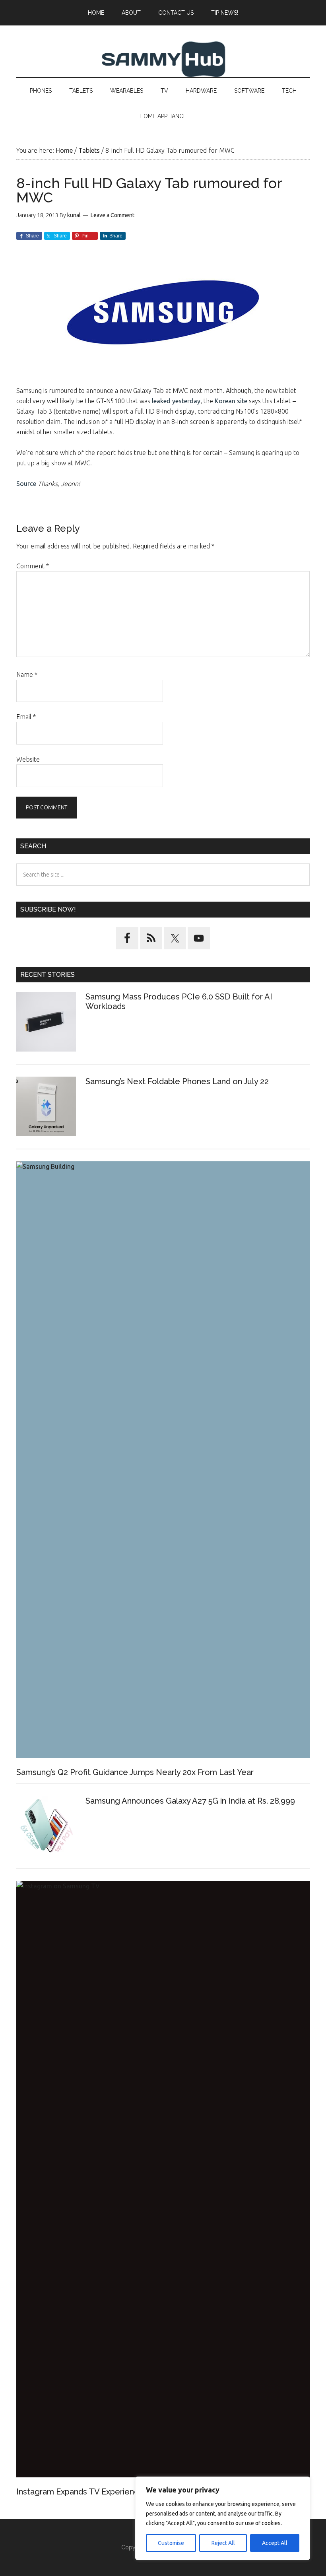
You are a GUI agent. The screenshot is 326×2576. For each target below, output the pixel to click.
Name (27, 675)
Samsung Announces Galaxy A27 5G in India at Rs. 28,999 (191, 1801)
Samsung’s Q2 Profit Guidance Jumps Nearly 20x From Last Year (135, 1772)
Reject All (223, 2543)
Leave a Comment (113, 215)
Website (28, 759)
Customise (171, 2543)
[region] (223, 2518)
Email (26, 717)
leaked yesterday (176, 401)
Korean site (231, 401)
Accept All (275, 2543)
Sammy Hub (163, 59)
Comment (33, 566)
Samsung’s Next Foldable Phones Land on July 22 (177, 1081)
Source (26, 484)
